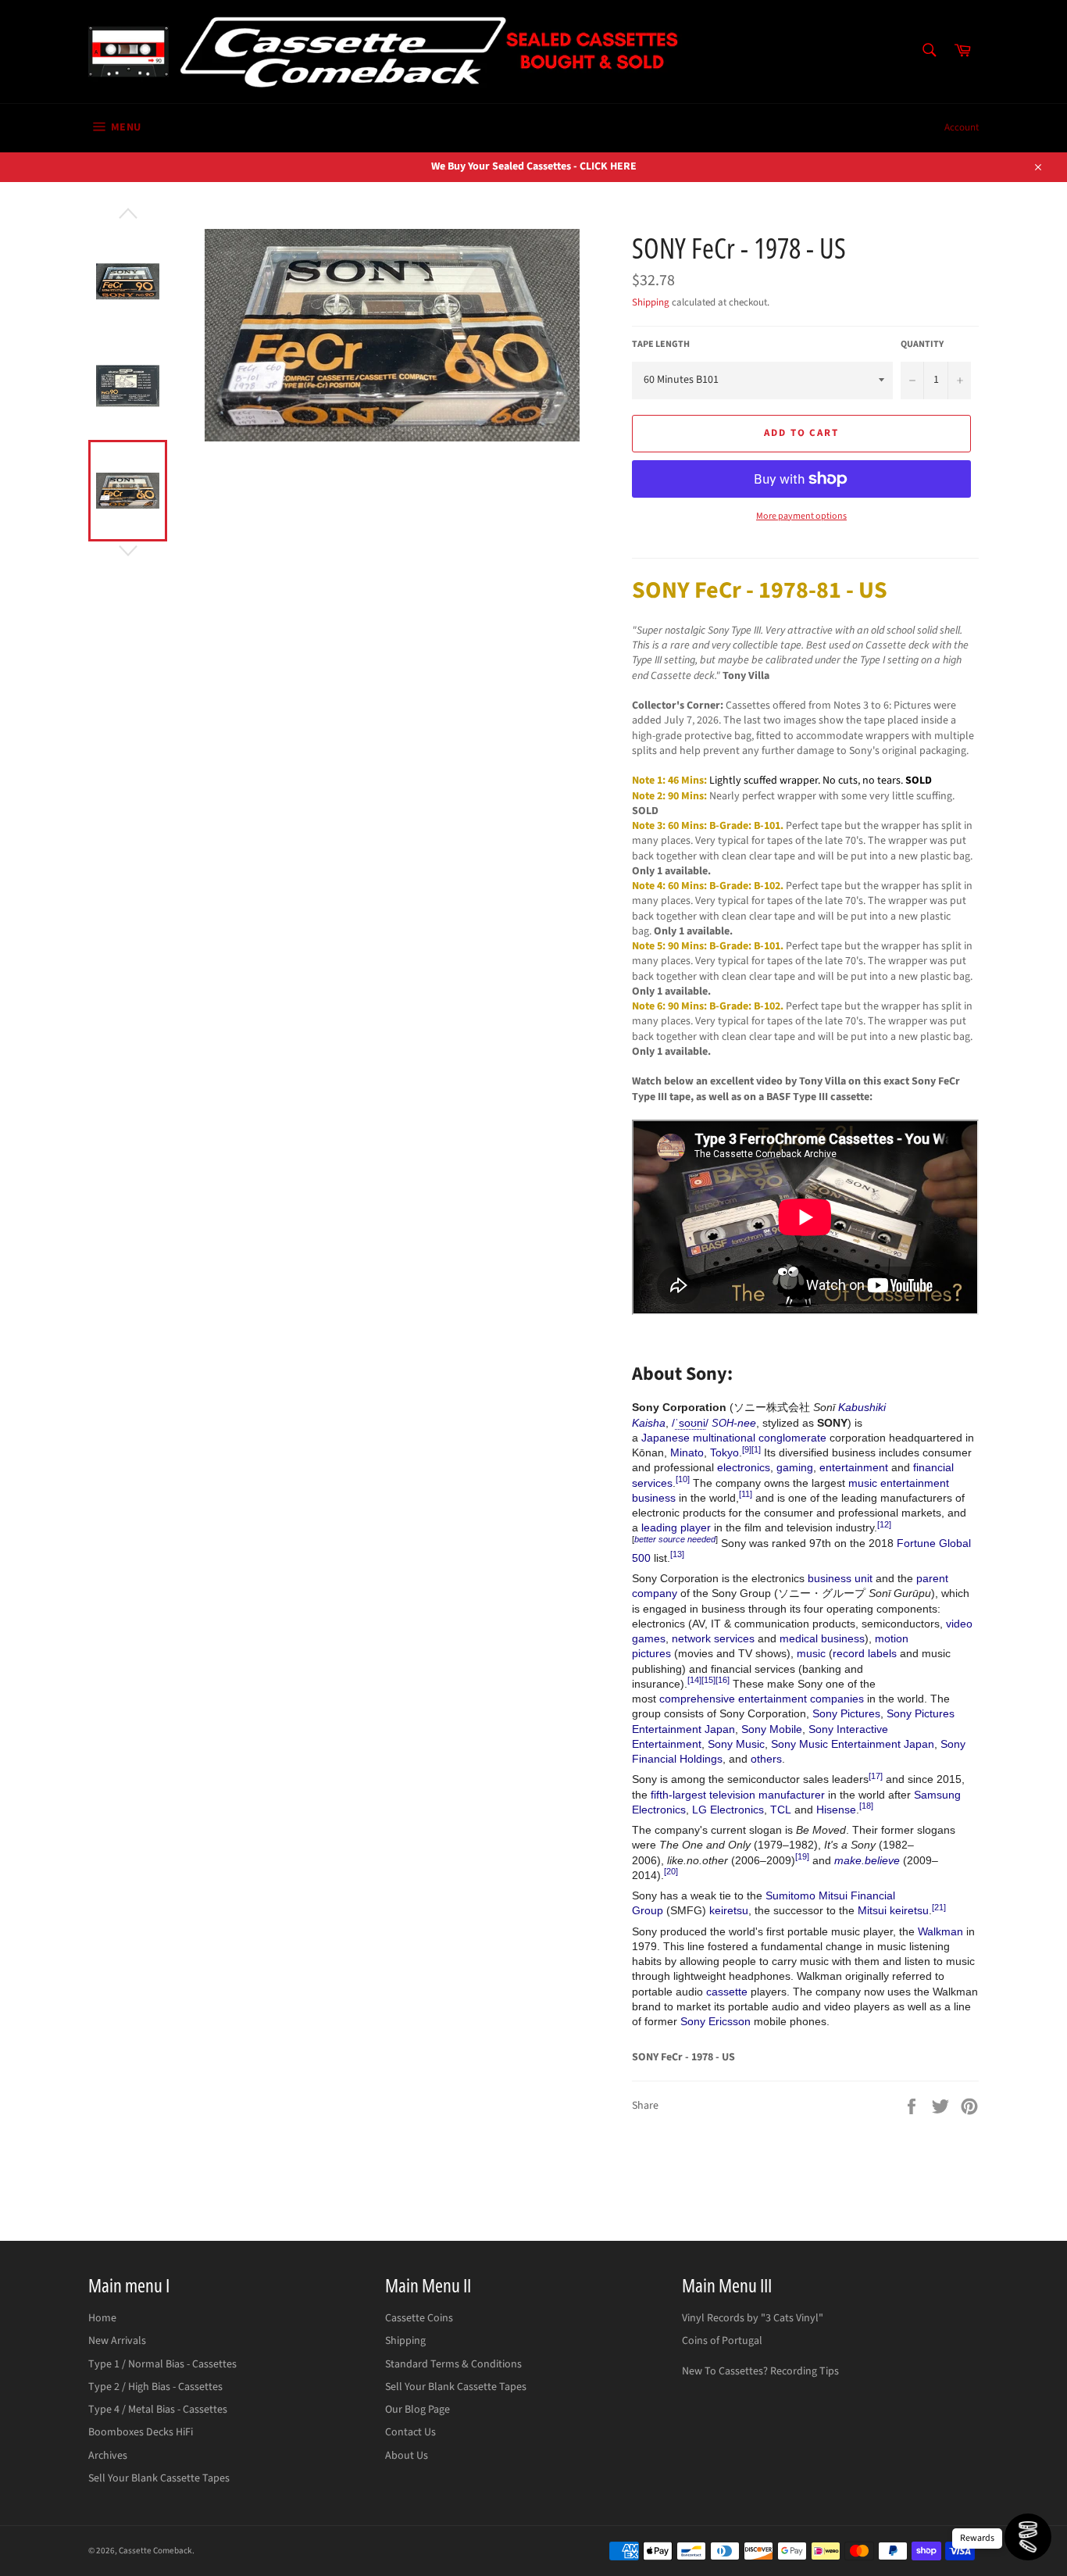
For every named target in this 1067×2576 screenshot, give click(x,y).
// (690, 1423)
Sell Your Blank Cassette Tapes (159, 2478)
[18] (866, 1806)
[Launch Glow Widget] (1028, 2537)
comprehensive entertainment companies (762, 1699)
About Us (407, 2456)
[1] (756, 1449)
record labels (865, 1653)
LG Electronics (728, 1810)
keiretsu (729, 1910)
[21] (939, 1907)
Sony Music (736, 1744)
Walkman (940, 1931)
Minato (687, 1452)
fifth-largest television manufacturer (738, 1795)
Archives (108, 2456)
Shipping (651, 302)
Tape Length (661, 345)
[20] (671, 1871)
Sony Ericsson (715, 2021)
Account (962, 127)
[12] (884, 1524)
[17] (876, 1776)
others (766, 1759)
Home (102, 2318)
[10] (683, 1479)
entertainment (854, 1467)
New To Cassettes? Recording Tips (760, 2371)
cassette (727, 1992)
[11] (746, 1494)
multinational (724, 1438)
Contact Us (410, 2432)
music (811, 1653)
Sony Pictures (846, 1713)
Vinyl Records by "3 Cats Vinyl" (753, 2318)
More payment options (801, 516)
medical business (822, 1638)
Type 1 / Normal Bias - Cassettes (162, 2364)
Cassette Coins (419, 2318)
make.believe (867, 1860)
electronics (744, 1467)
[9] (747, 1449)
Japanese (666, 1438)
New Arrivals (117, 2341)
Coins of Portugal (722, 2341)
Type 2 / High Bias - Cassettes (155, 2387)
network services (713, 1638)
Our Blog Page (418, 2410)
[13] (677, 1554)
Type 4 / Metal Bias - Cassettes (158, 2410)
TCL (781, 1810)
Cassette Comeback (155, 2551)
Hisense (836, 1810)
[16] (723, 1680)
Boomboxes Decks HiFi (141, 2432)
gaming (795, 1467)
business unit (840, 1578)
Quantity (922, 345)
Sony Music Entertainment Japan (853, 1744)
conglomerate (792, 1438)
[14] (694, 1680)
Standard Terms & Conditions (453, 2364)
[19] (802, 1856)
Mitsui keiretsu (893, 1910)
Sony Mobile (772, 1729)
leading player (676, 1527)
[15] (708, 1680)
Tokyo (724, 1452)
